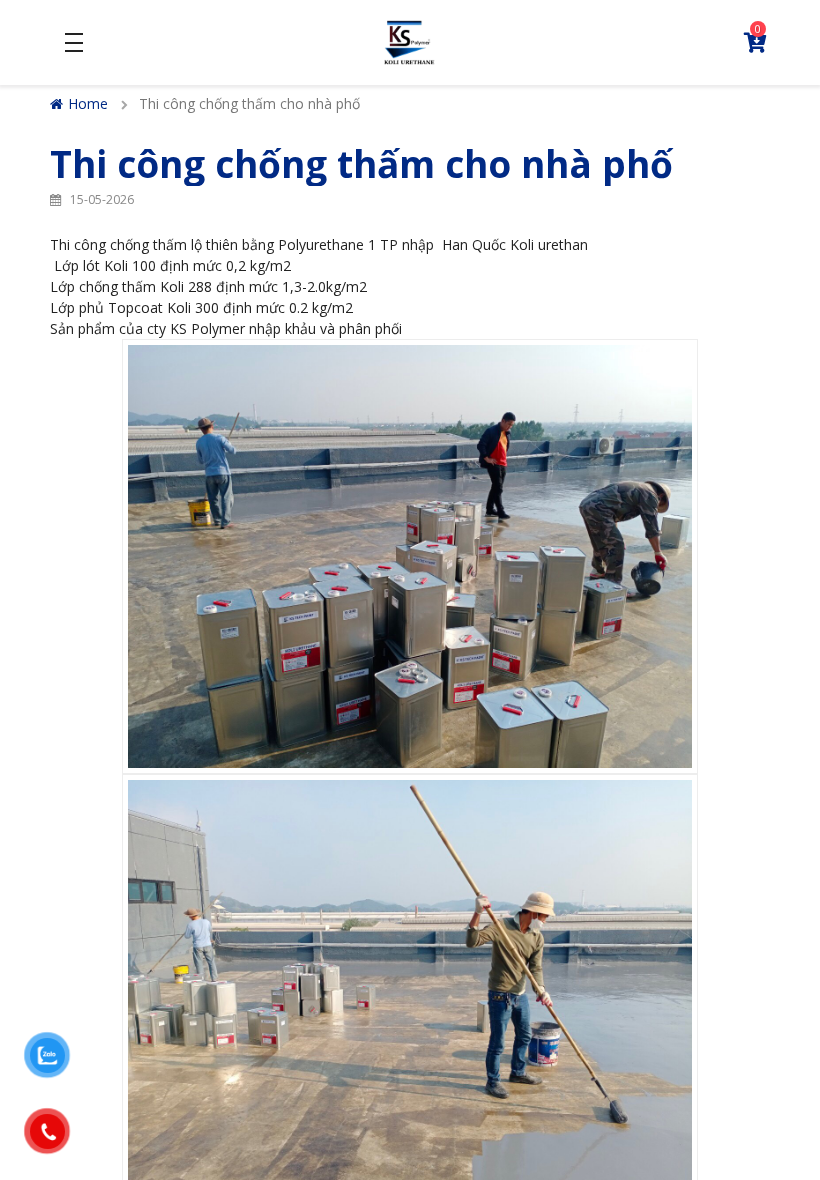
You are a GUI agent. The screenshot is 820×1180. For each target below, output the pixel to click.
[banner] (409, 40)
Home (88, 103)
